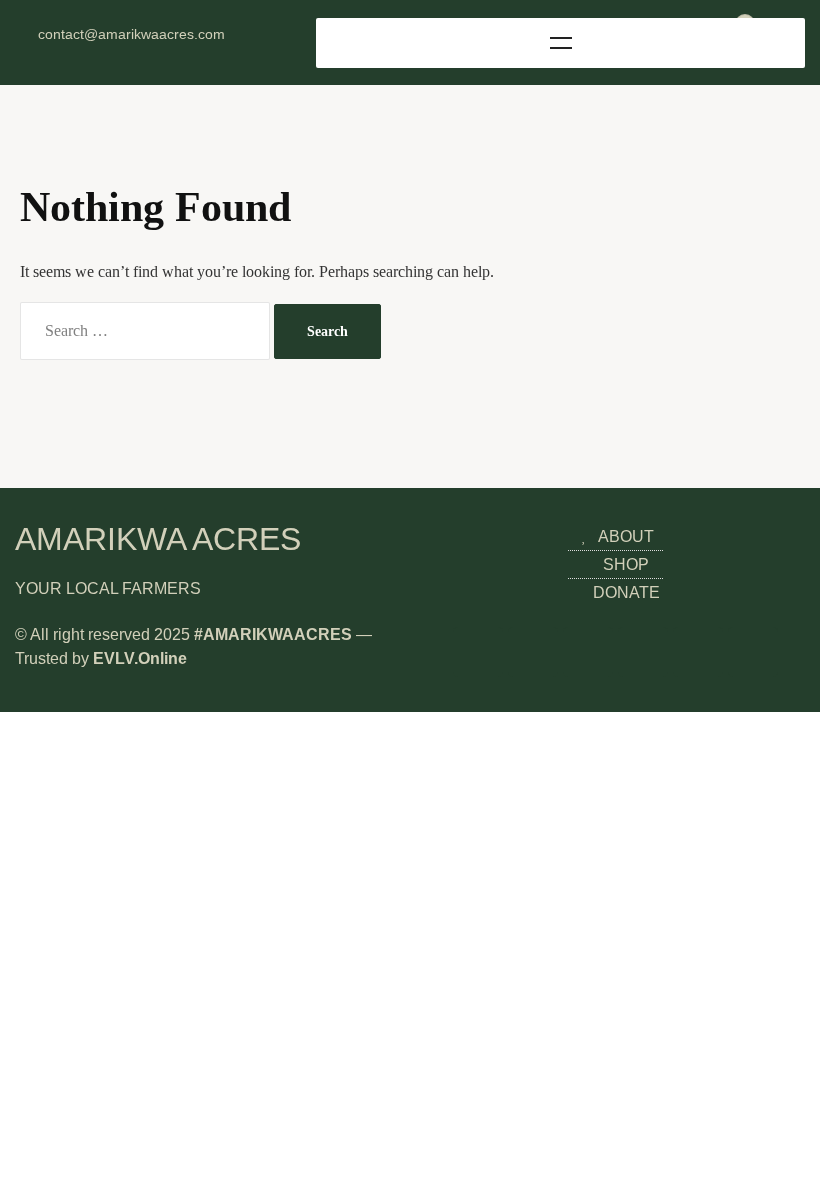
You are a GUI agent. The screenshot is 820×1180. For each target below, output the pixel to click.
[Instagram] (23, 53)
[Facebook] (85, 53)
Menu (560, 43)
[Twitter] (54, 53)
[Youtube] (147, 53)
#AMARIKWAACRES (273, 634)
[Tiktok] (178, 53)
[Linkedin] (116, 53)
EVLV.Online (140, 658)
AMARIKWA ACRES (158, 539)
